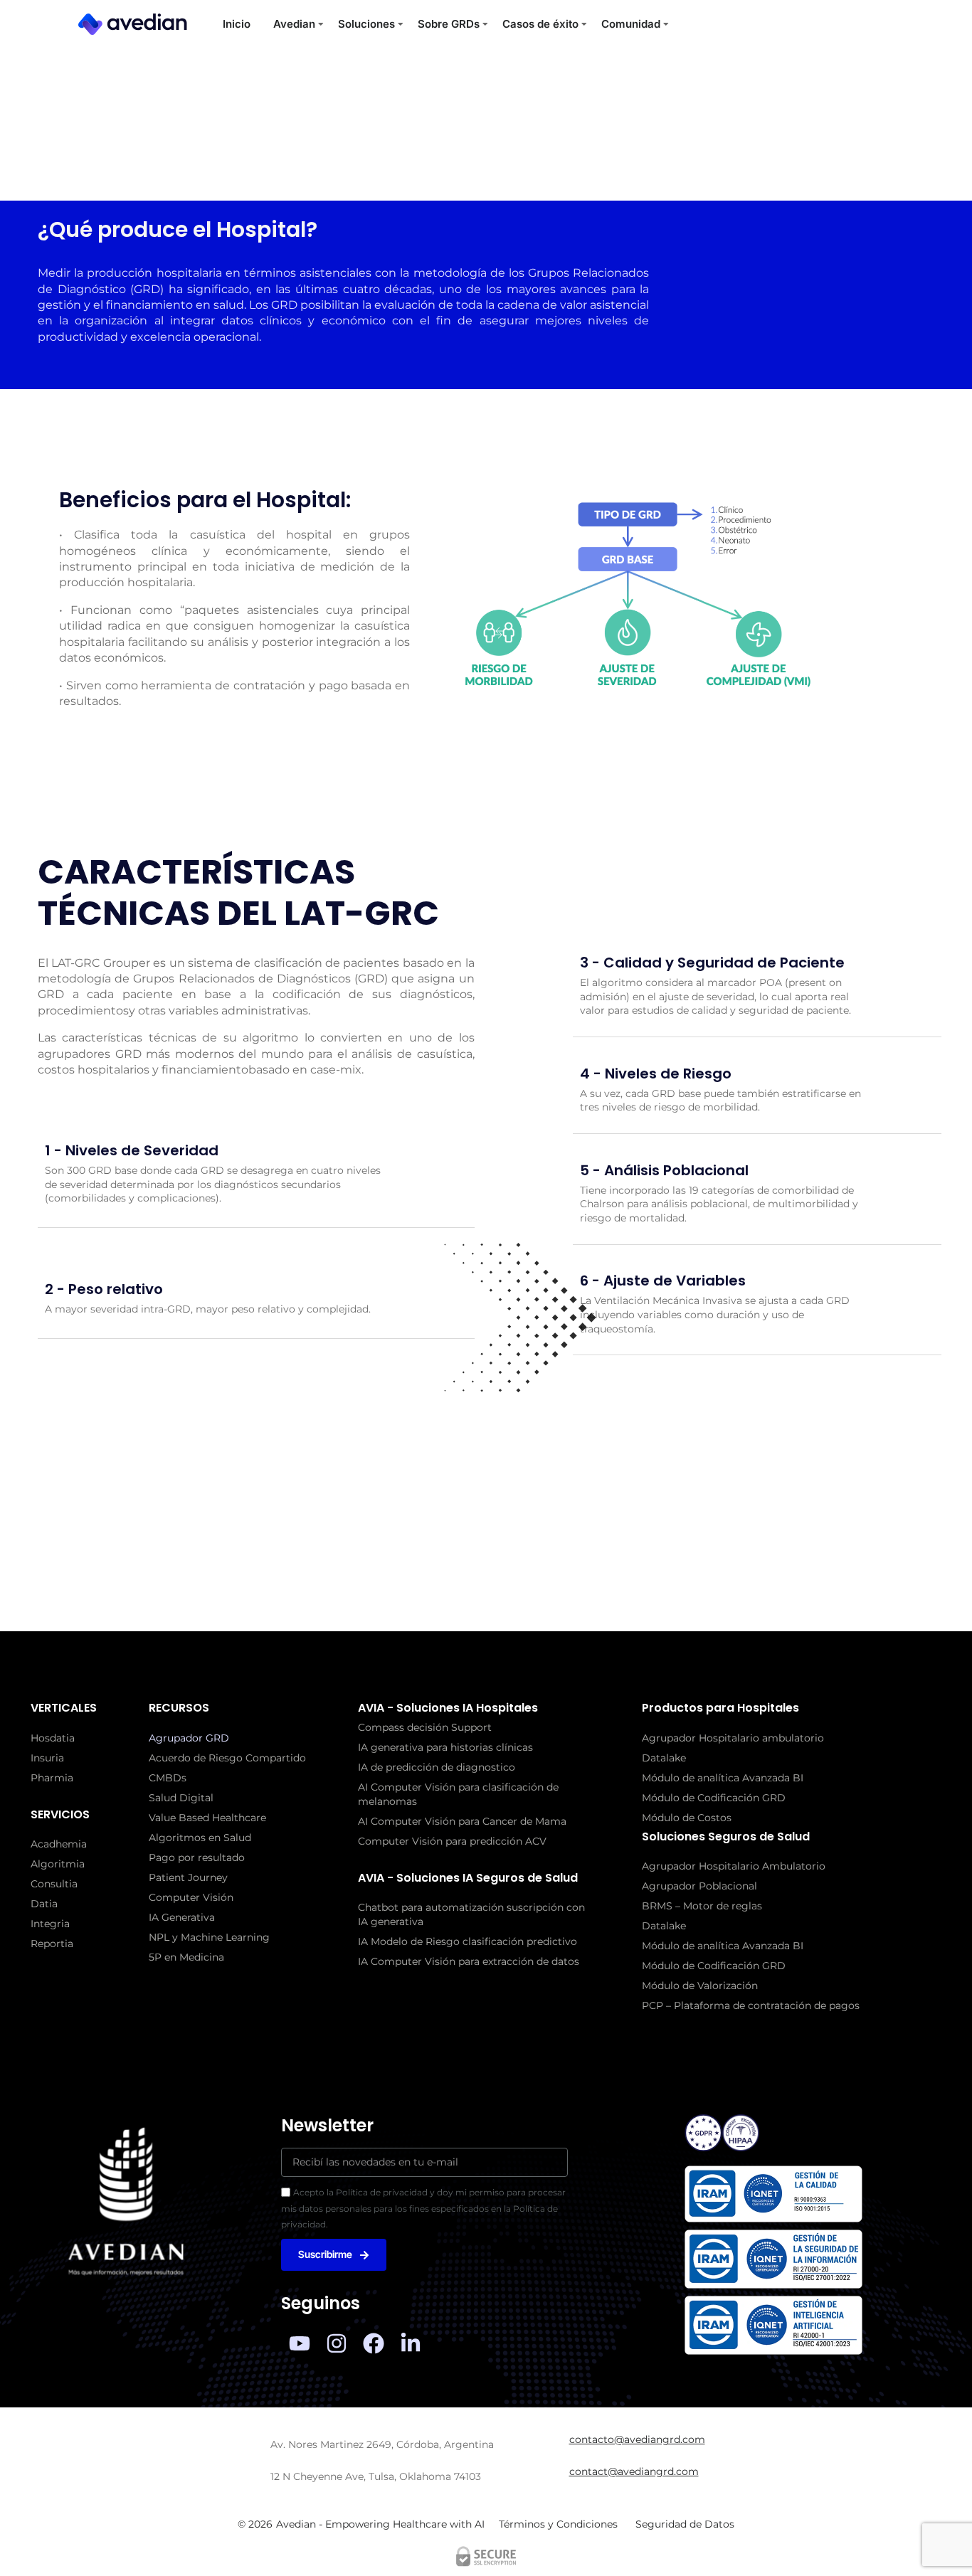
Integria (50, 1924)
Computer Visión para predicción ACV (452, 1841)
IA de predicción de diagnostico (437, 1767)
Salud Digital (181, 1798)
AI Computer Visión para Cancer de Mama (462, 1821)
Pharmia (52, 1778)
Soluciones (366, 24)
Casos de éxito (540, 24)
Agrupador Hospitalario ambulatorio (733, 1738)
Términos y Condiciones (558, 2524)
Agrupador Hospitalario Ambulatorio (734, 1866)
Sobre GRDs (449, 24)
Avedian (294, 24)
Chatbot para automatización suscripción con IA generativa (471, 1914)
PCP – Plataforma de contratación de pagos (751, 2005)
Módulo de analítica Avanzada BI (723, 1778)
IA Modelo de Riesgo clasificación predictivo (467, 1941)
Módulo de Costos (687, 1818)
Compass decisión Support (425, 1727)
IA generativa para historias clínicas (445, 1747)
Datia (44, 1904)
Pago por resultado (197, 1857)
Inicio (237, 24)
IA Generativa (182, 1917)
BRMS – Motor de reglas (702, 1906)
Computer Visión (191, 1897)
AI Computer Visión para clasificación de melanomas (458, 1794)
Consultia (54, 1884)
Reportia (52, 1944)
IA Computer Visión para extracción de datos (469, 1961)
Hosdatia (53, 1738)
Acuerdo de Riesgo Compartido (227, 1758)
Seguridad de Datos (685, 2524)
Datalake (664, 1758)
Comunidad (631, 24)
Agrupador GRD (189, 1738)
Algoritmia (58, 1864)
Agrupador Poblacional (699, 1886)
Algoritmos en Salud (200, 1838)
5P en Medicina (186, 1957)
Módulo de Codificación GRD (714, 1798)
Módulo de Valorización (700, 1986)
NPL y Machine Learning (209, 1937)
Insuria (47, 1758)
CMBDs (168, 1778)
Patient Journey (188, 1877)
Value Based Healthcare (207, 1818)
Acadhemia (59, 1844)
